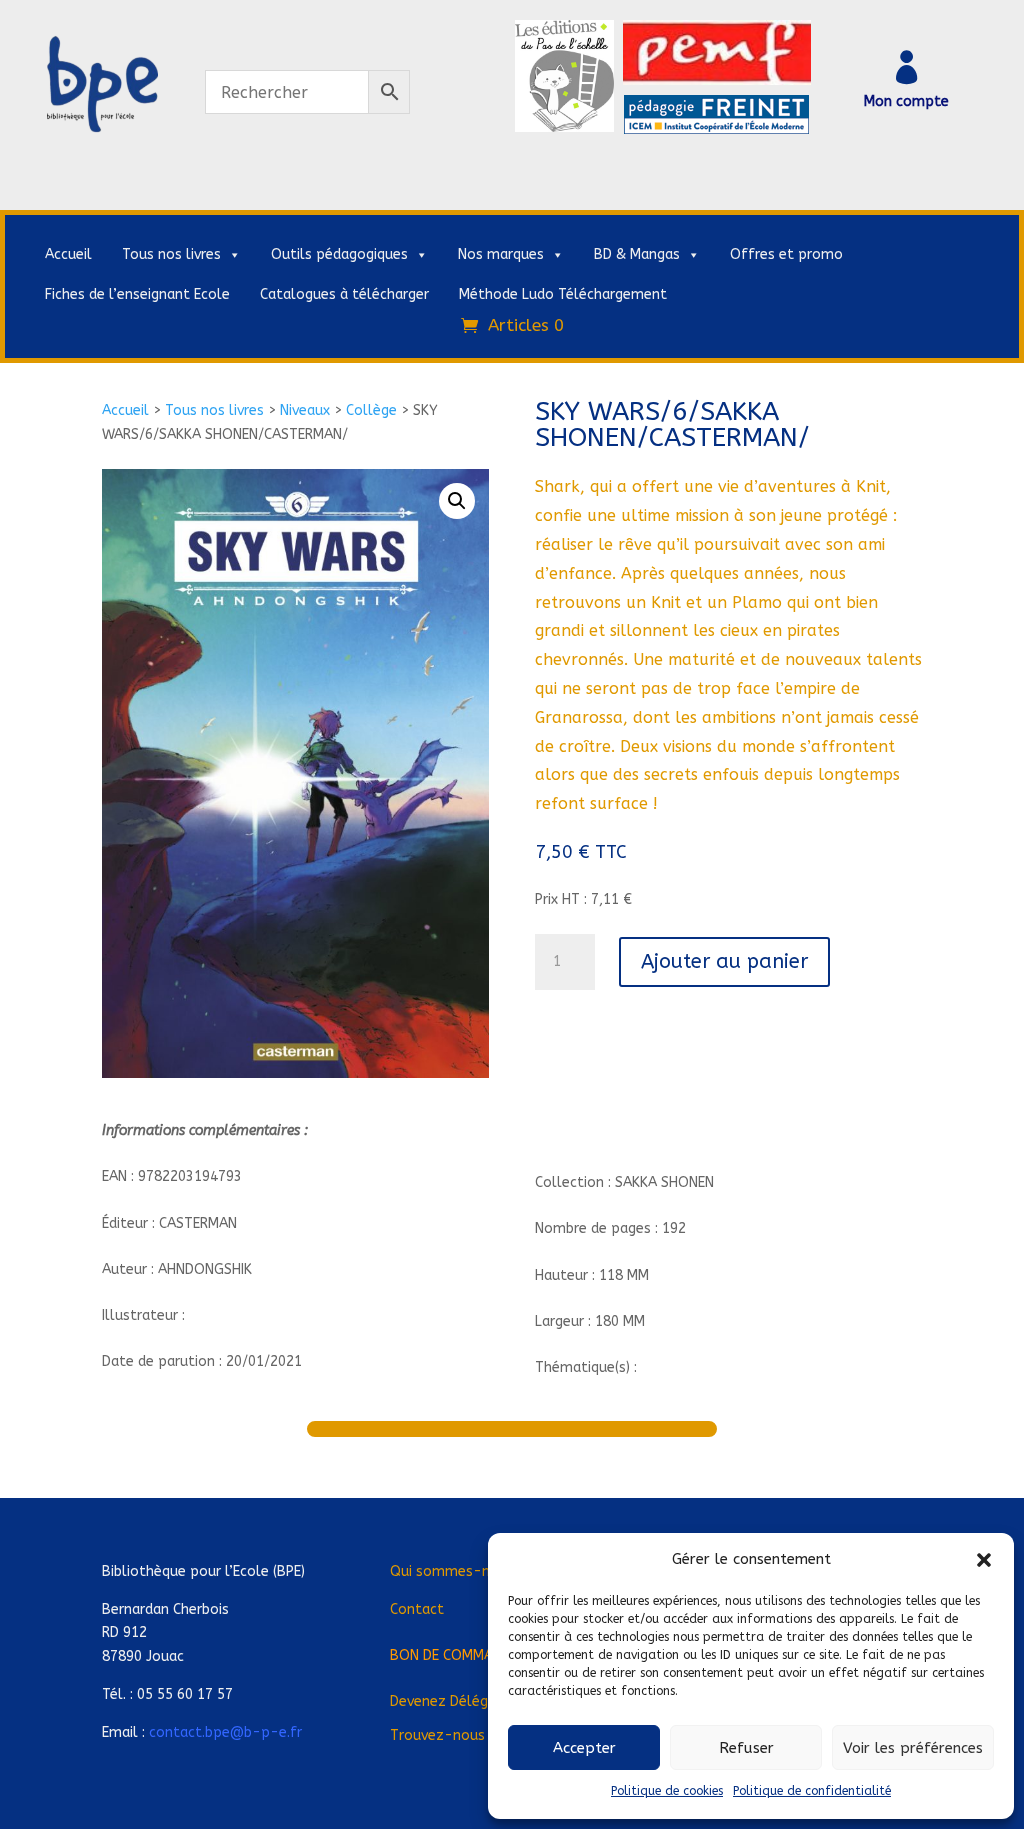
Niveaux (305, 410)
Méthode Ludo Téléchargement (563, 294)
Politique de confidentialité (812, 1791)
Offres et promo (786, 254)
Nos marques (501, 254)
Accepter (584, 1748)
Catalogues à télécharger (344, 294)
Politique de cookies (667, 1791)
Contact (417, 1609)
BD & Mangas (637, 254)
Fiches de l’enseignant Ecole (137, 294)
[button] (984, 1560)
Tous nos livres (171, 254)
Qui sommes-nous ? (457, 1571)
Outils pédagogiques (339, 254)
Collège (371, 410)
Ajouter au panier (724, 961)
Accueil (68, 254)
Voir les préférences (913, 1748)
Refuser (746, 1748)
